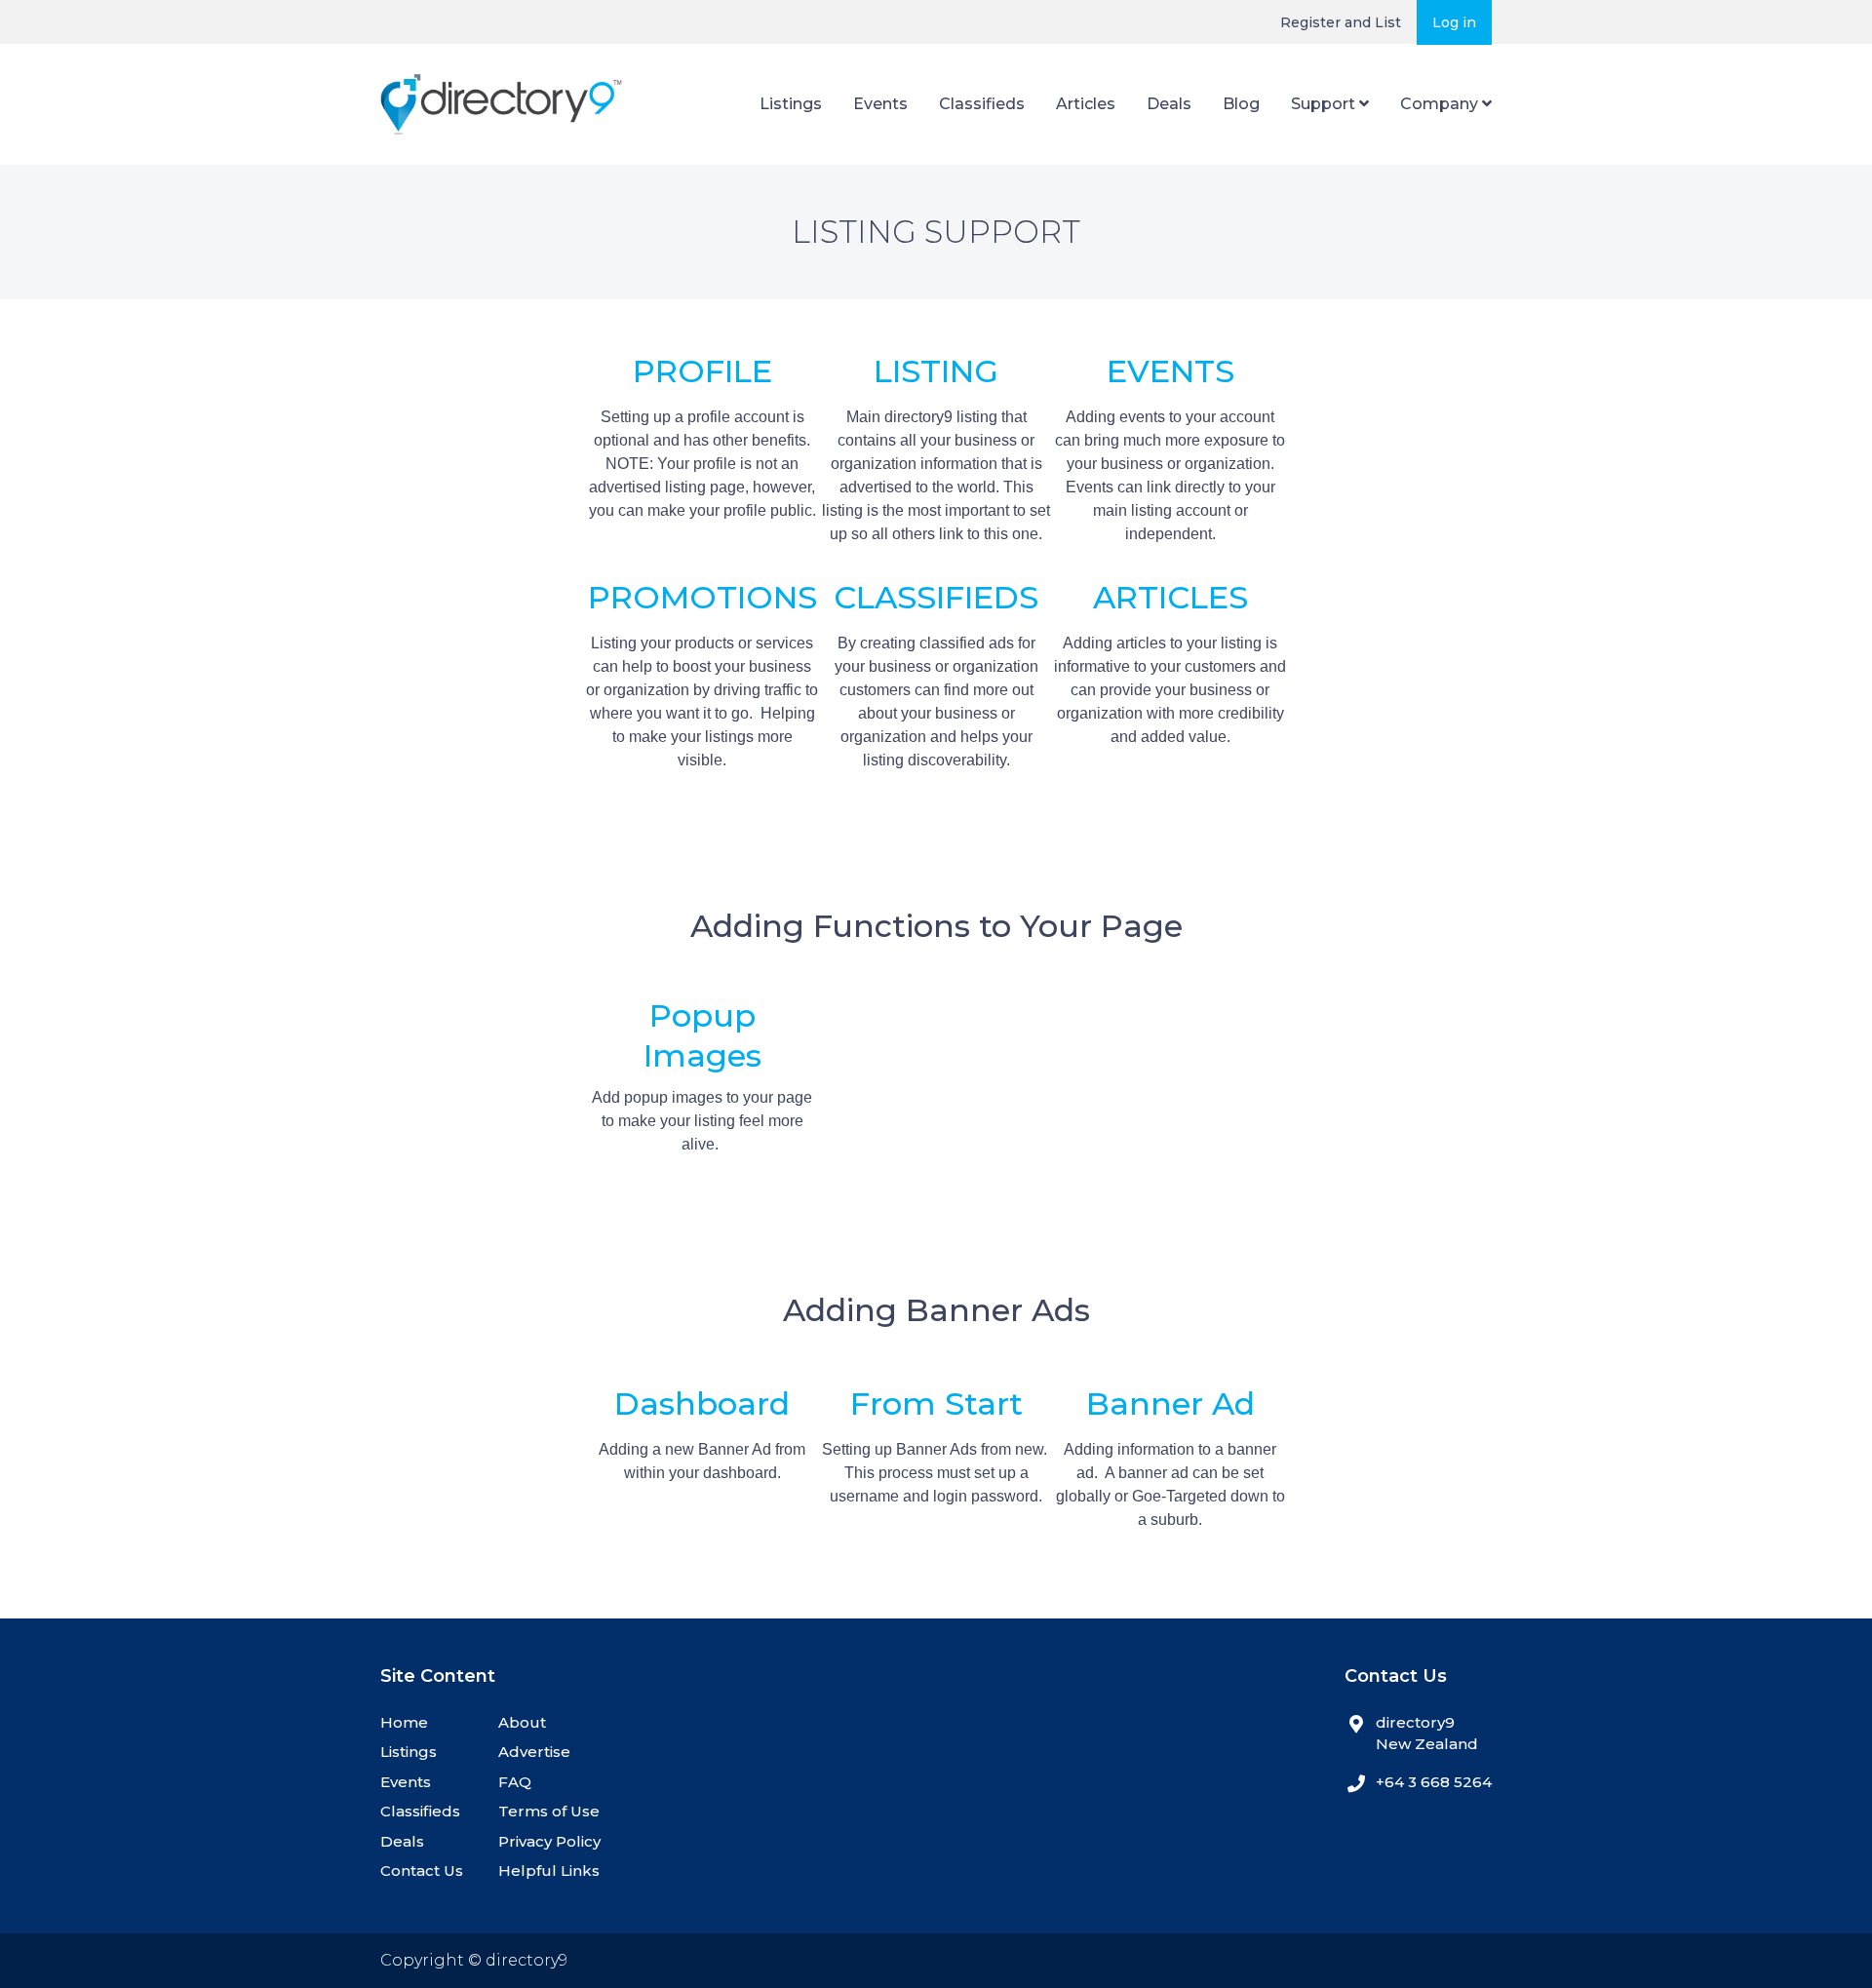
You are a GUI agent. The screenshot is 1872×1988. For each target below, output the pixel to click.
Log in (1454, 22)
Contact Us (422, 1871)
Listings (791, 104)
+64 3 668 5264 (1434, 1782)
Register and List (1341, 22)
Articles (1086, 104)
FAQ (515, 1782)
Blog (1241, 104)
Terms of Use (549, 1811)
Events (880, 104)
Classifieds (982, 104)
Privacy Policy (549, 1841)
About (522, 1722)
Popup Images (702, 1036)
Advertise (534, 1752)
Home (404, 1722)
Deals (1169, 104)
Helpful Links (549, 1871)
